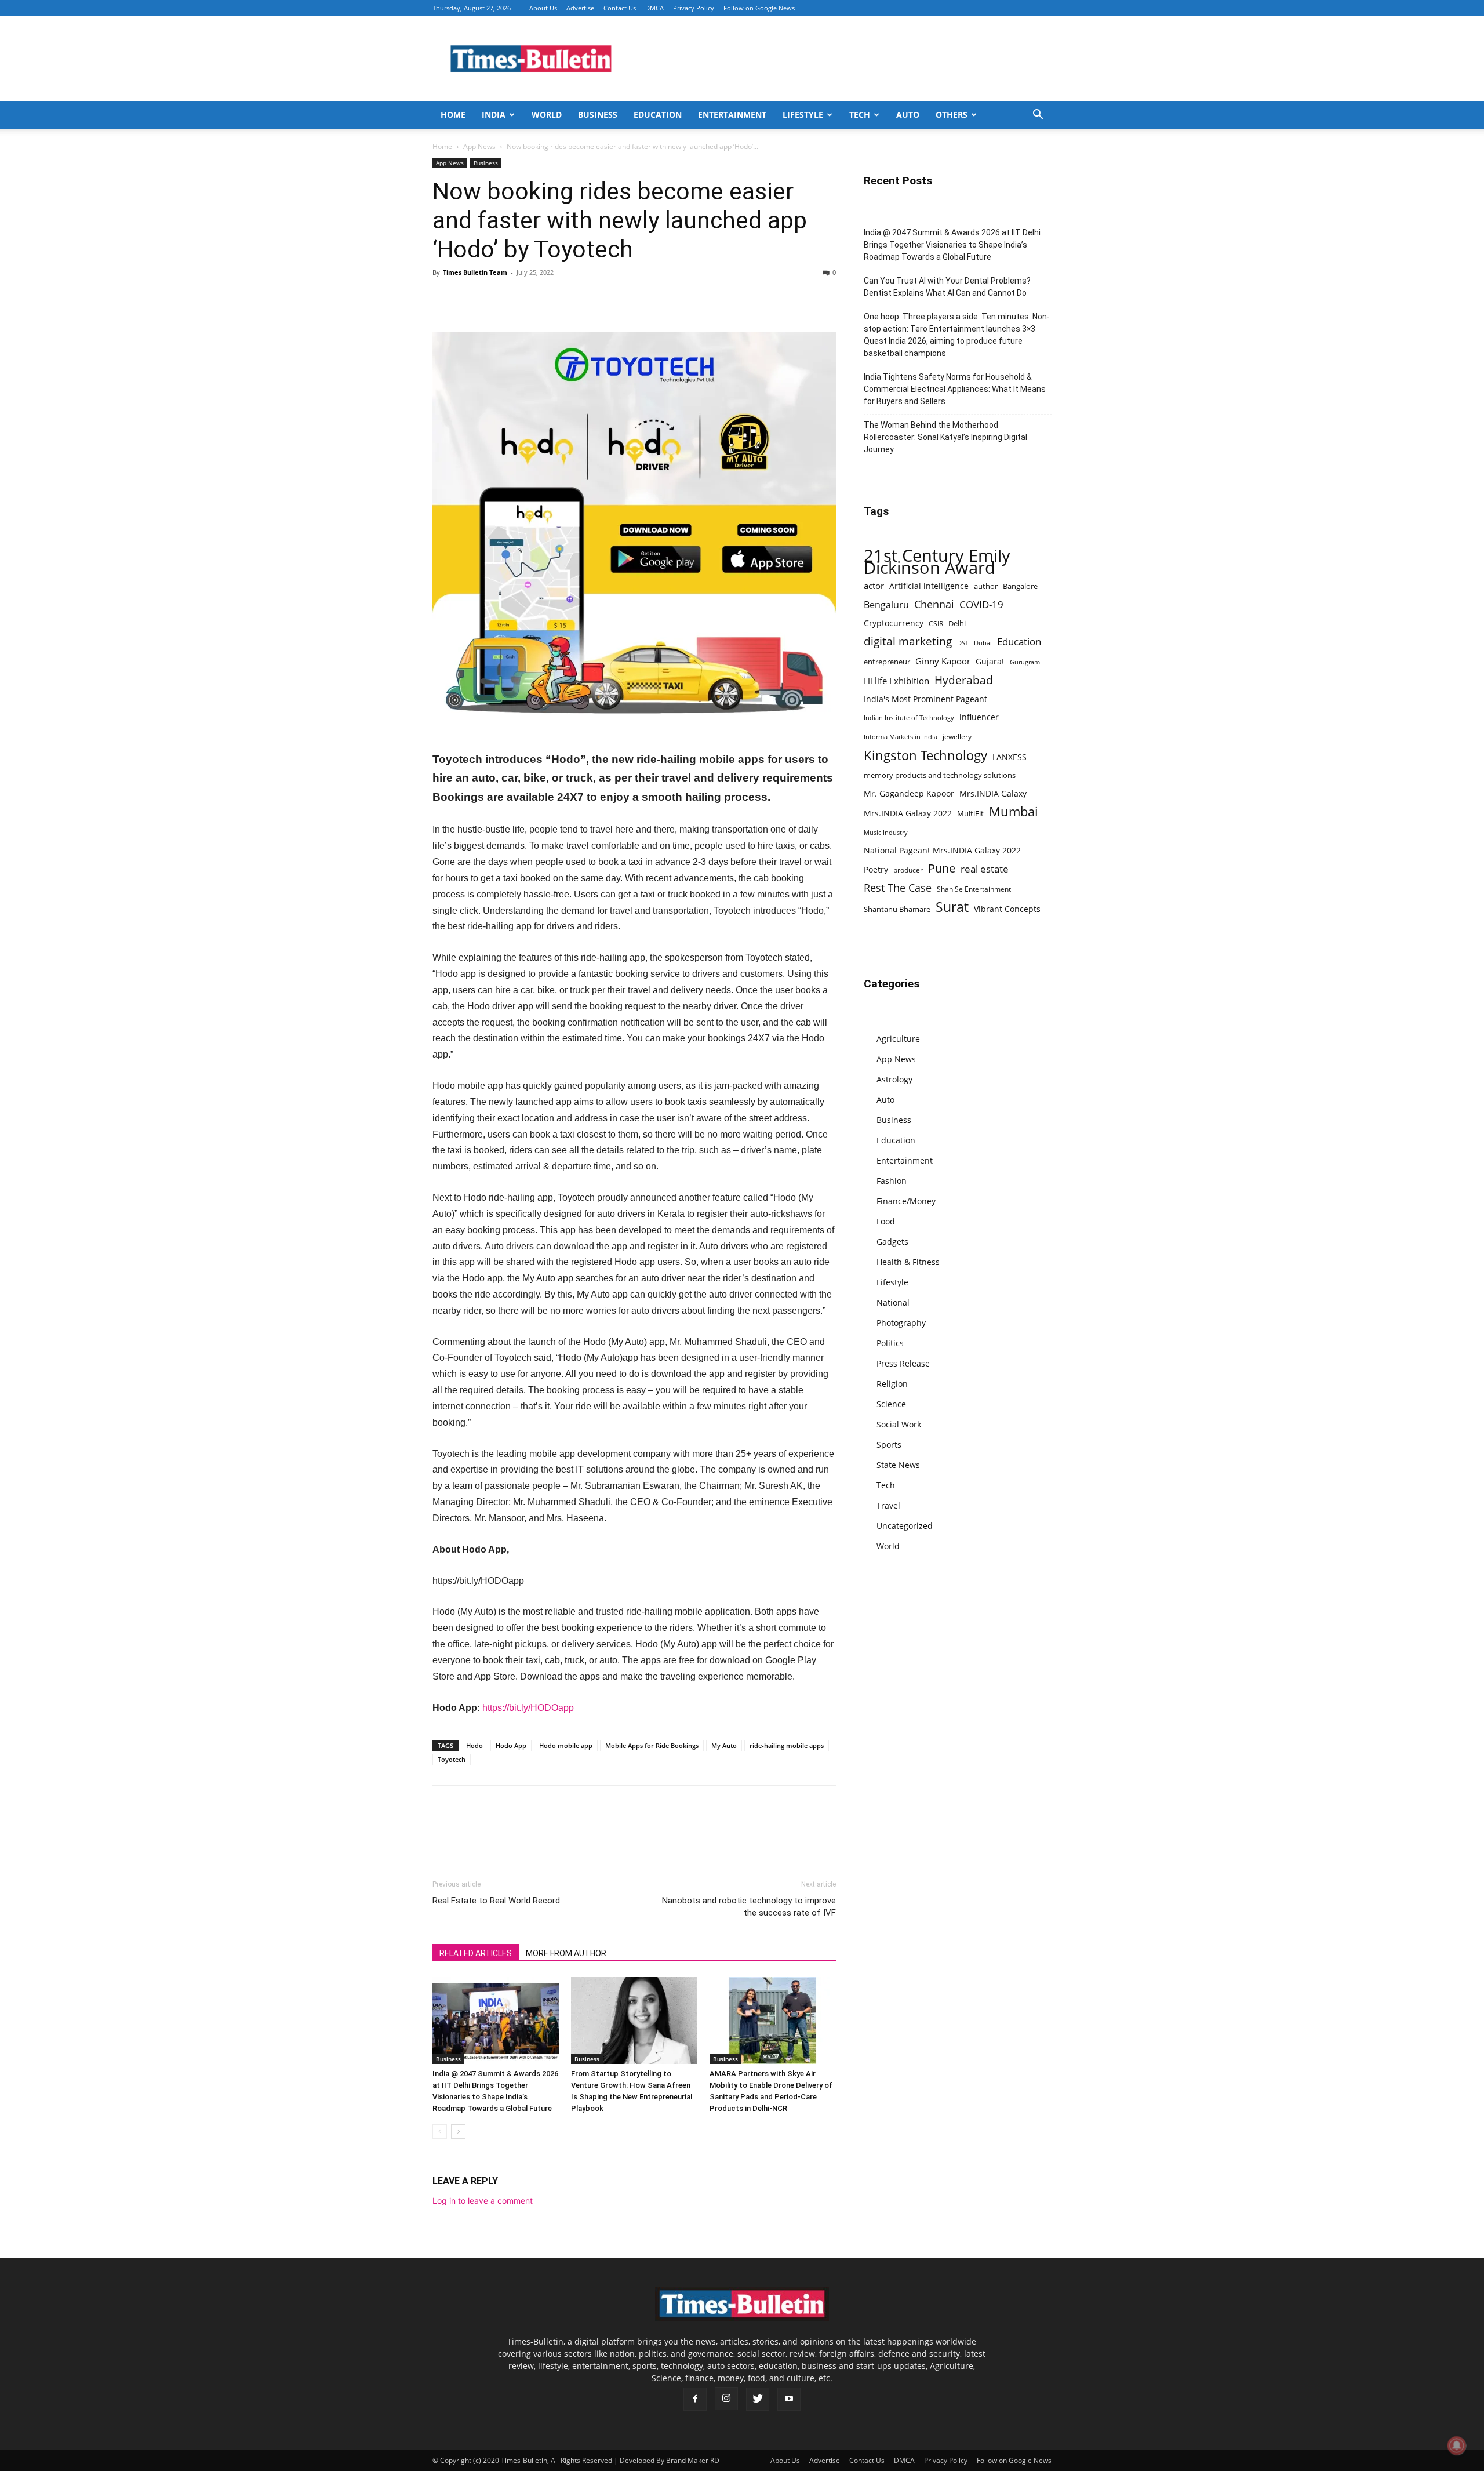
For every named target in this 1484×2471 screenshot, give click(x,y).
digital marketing (908, 642)
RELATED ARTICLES (476, 1953)
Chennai (934, 604)
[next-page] (458, 2132)
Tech (860, 115)
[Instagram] (726, 2399)
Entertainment (732, 115)
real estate (985, 869)
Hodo (474, 1745)
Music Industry (886, 832)
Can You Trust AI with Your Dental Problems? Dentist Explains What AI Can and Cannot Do (947, 287)
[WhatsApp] (497, 299)
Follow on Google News (759, 8)
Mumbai (1014, 811)
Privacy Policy (694, 8)
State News (898, 1465)
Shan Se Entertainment (974, 889)
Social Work (899, 1424)
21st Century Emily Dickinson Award (937, 562)
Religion (892, 1384)
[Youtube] (789, 2399)
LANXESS (1010, 757)
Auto (908, 115)
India (494, 115)
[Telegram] (551, 299)
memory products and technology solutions (940, 775)
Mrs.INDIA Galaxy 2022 (908, 813)
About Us (543, 8)
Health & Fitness (908, 1262)
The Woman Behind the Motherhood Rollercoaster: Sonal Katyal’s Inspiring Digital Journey (945, 437)
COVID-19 (981, 604)
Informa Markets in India (901, 737)
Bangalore (1020, 586)
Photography (901, 1323)
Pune (942, 868)
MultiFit (970, 813)
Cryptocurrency (894, 623)
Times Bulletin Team (475, 272)
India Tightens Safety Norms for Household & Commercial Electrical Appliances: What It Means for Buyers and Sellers (955, 389)
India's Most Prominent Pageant (925, 699)
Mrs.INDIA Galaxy (993, 793)
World (547, 115)
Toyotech (452, 1759)
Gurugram (1025, 662)
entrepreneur (887, 662)
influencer (979, 717)
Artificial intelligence (929, 586)
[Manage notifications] (1457, 2445)
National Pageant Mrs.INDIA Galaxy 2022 (942, 850)
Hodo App (511, 1745)
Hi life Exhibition (896, 681)
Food (886, 1221)
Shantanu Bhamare (897, 909)
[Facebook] (444, 299)
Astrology (894, 1079)
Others (952, 115)
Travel (888, 1505)
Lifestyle (803, 115)
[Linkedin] (524, 299)
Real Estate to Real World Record (496, 1901)
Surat (952, 907)
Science (891, 1404)
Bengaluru (886, 605)
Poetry (876, 869)
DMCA (654, 8)
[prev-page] (440, 2132)
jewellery (957, 737)
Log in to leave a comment (483, 2201)
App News (479, 146)
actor (874, 586)
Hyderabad (964, 680)
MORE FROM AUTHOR (566, 1953)
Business (598, 115)
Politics (890, 1343)
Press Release (903, 1363)
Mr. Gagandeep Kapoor (909, 793)
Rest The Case (898, 888)
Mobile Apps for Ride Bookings (652, 1745)
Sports (889, 1445)
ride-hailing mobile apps (787, 1745)
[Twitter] (471, 299)
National (893, 1302)
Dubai (983, 643)
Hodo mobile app (566, 1745)
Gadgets (892, 1242)
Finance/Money (906, 1201)
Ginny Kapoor (943, 661)
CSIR (936, 624)
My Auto (724, 1745)
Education (658, 115)
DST (963, 643)
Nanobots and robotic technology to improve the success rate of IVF (749, 1907)
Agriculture (898, 1039)
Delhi (957, 623)
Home (453, 115)
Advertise (580, 8)
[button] (1038, 116)
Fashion (892, 1181)
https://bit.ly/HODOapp (528, 1708)
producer (908, 870)
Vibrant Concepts (1007, 909)
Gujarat (990, 661)
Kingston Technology (925, 755)
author (986, 586)
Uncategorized (905, 1526)
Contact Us (620, 8)
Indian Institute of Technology (909, 718)
